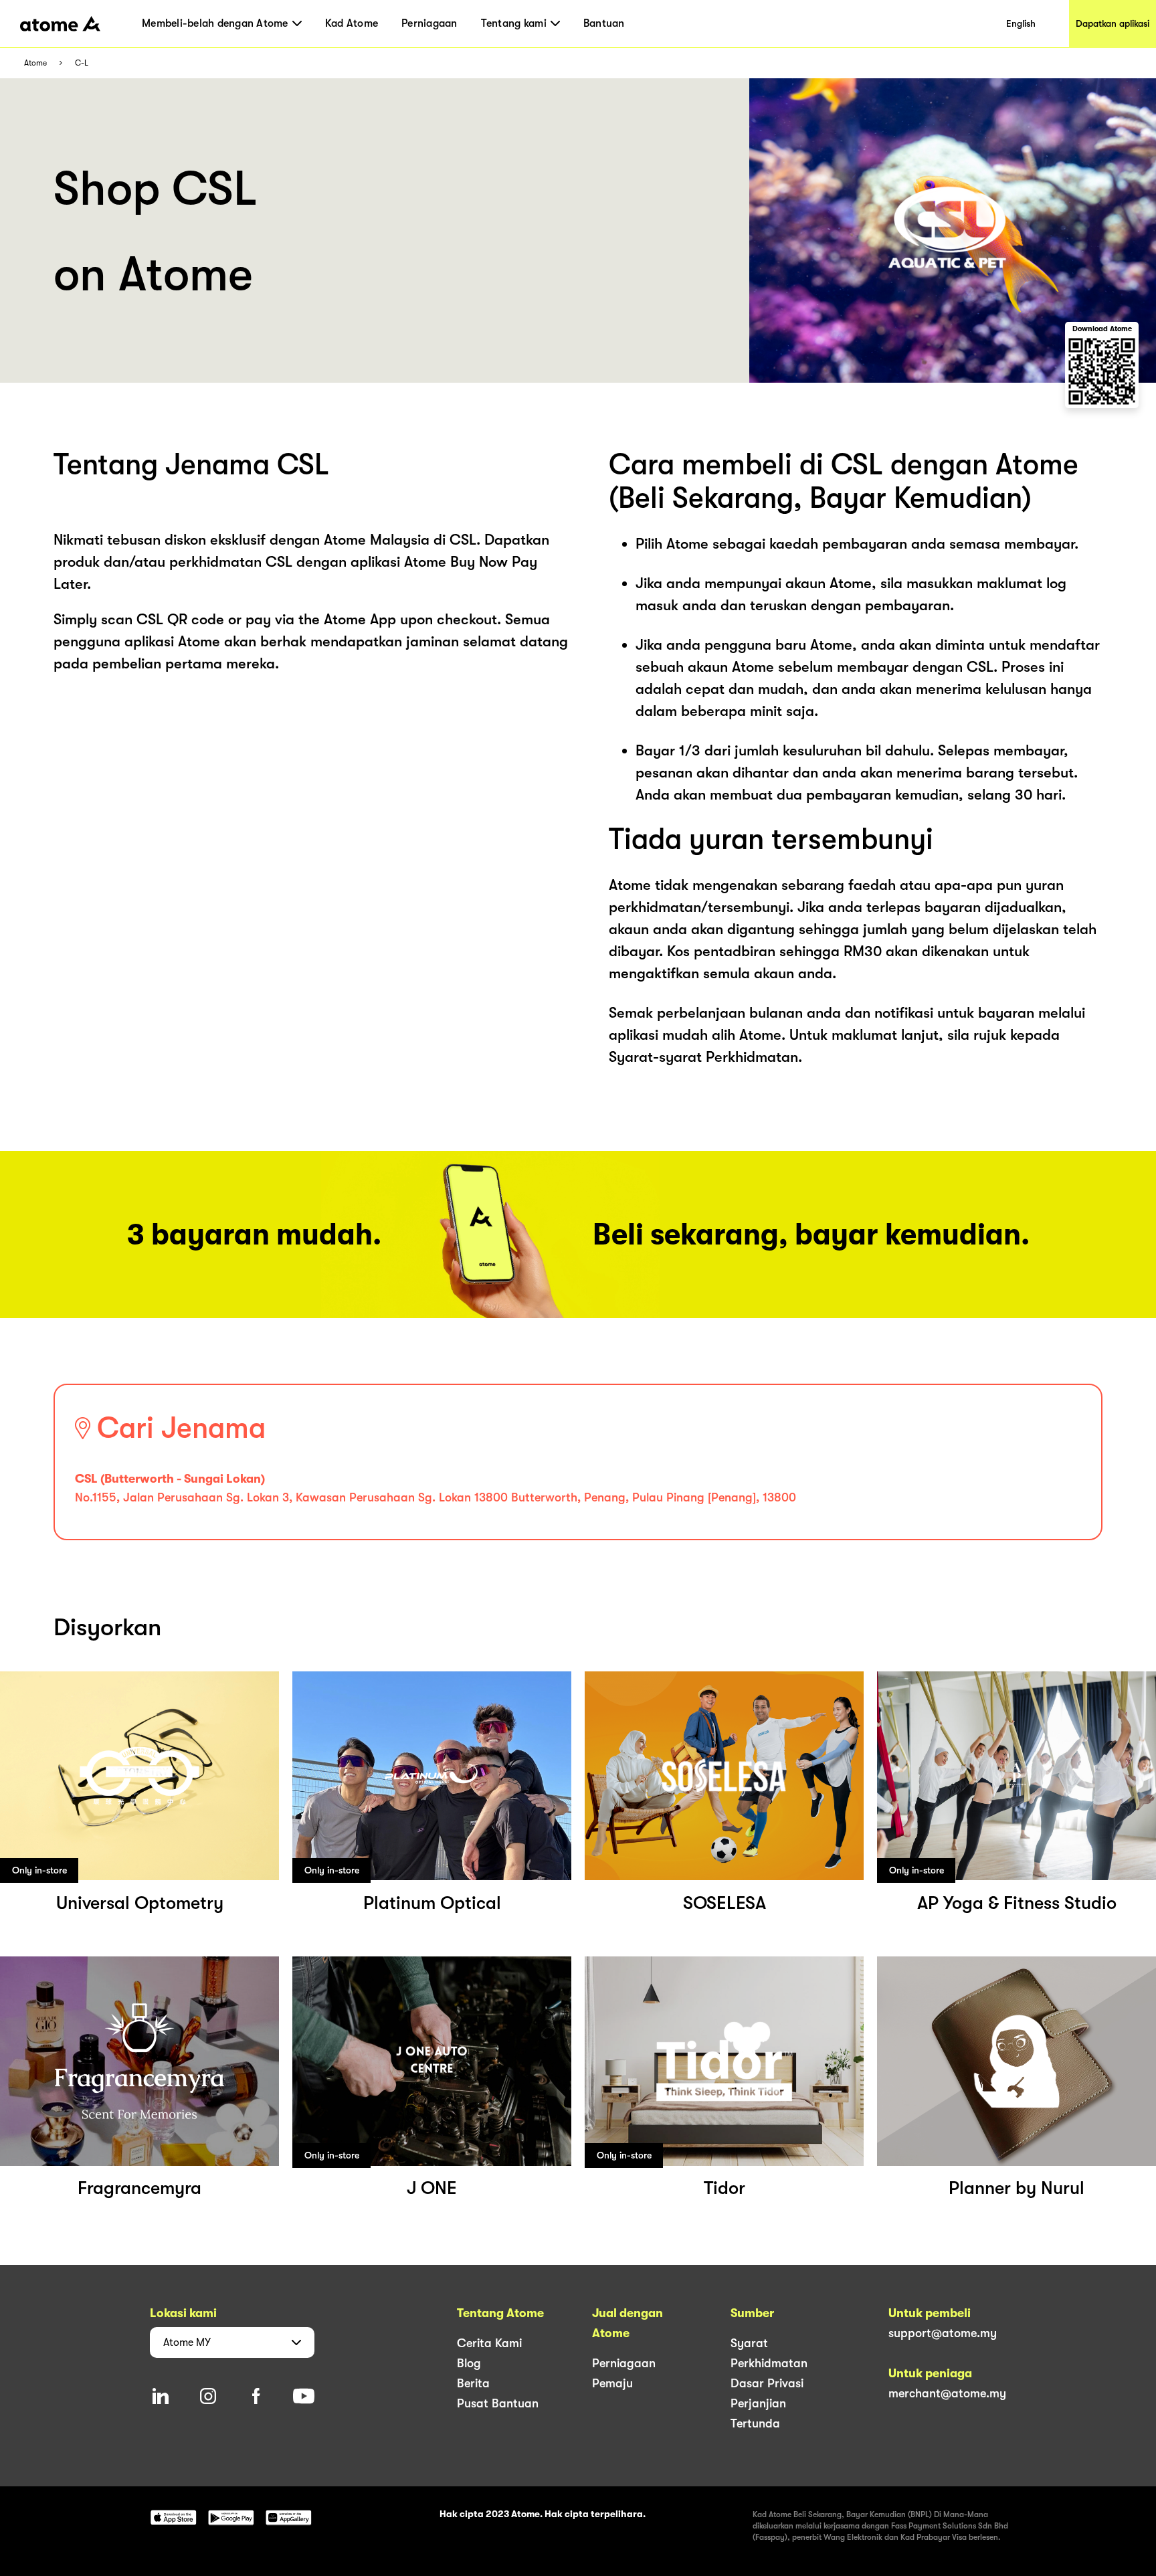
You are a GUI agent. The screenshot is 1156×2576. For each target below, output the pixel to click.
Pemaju (612, 2383)
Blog (469, 2363)
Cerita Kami (489, 2343)
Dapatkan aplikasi (1113, 23)
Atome (35, 63)
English (1021, 23)
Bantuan (604, 23)
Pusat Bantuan (498, 2403)
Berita (473, 2383)
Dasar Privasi (767, 2383)
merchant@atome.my (947, 2393)
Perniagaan (429, 23)
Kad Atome (352, 23)
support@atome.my (943, 2333)
